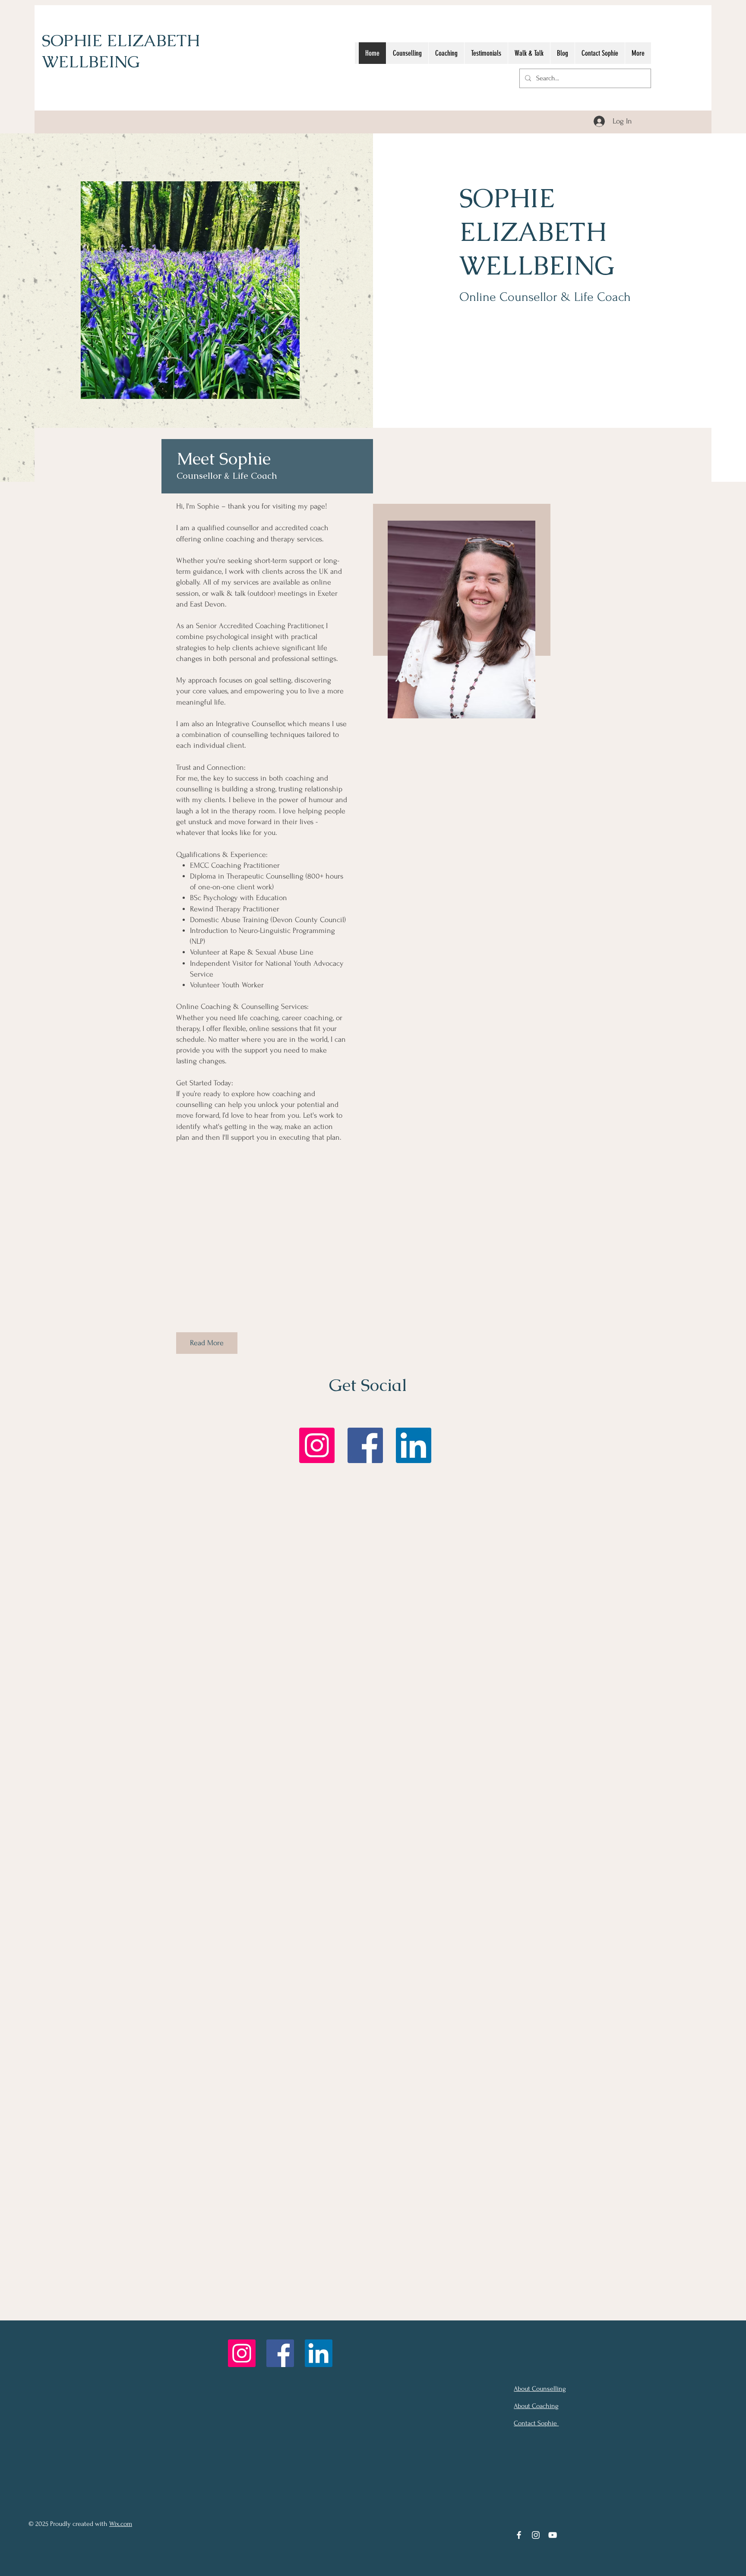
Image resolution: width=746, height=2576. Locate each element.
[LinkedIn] (414, 1445)
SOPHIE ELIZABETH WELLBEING (121, 51)
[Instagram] (317, 1445)
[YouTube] (553, 2535)
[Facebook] (365, 1445)
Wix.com (121, 2524)
